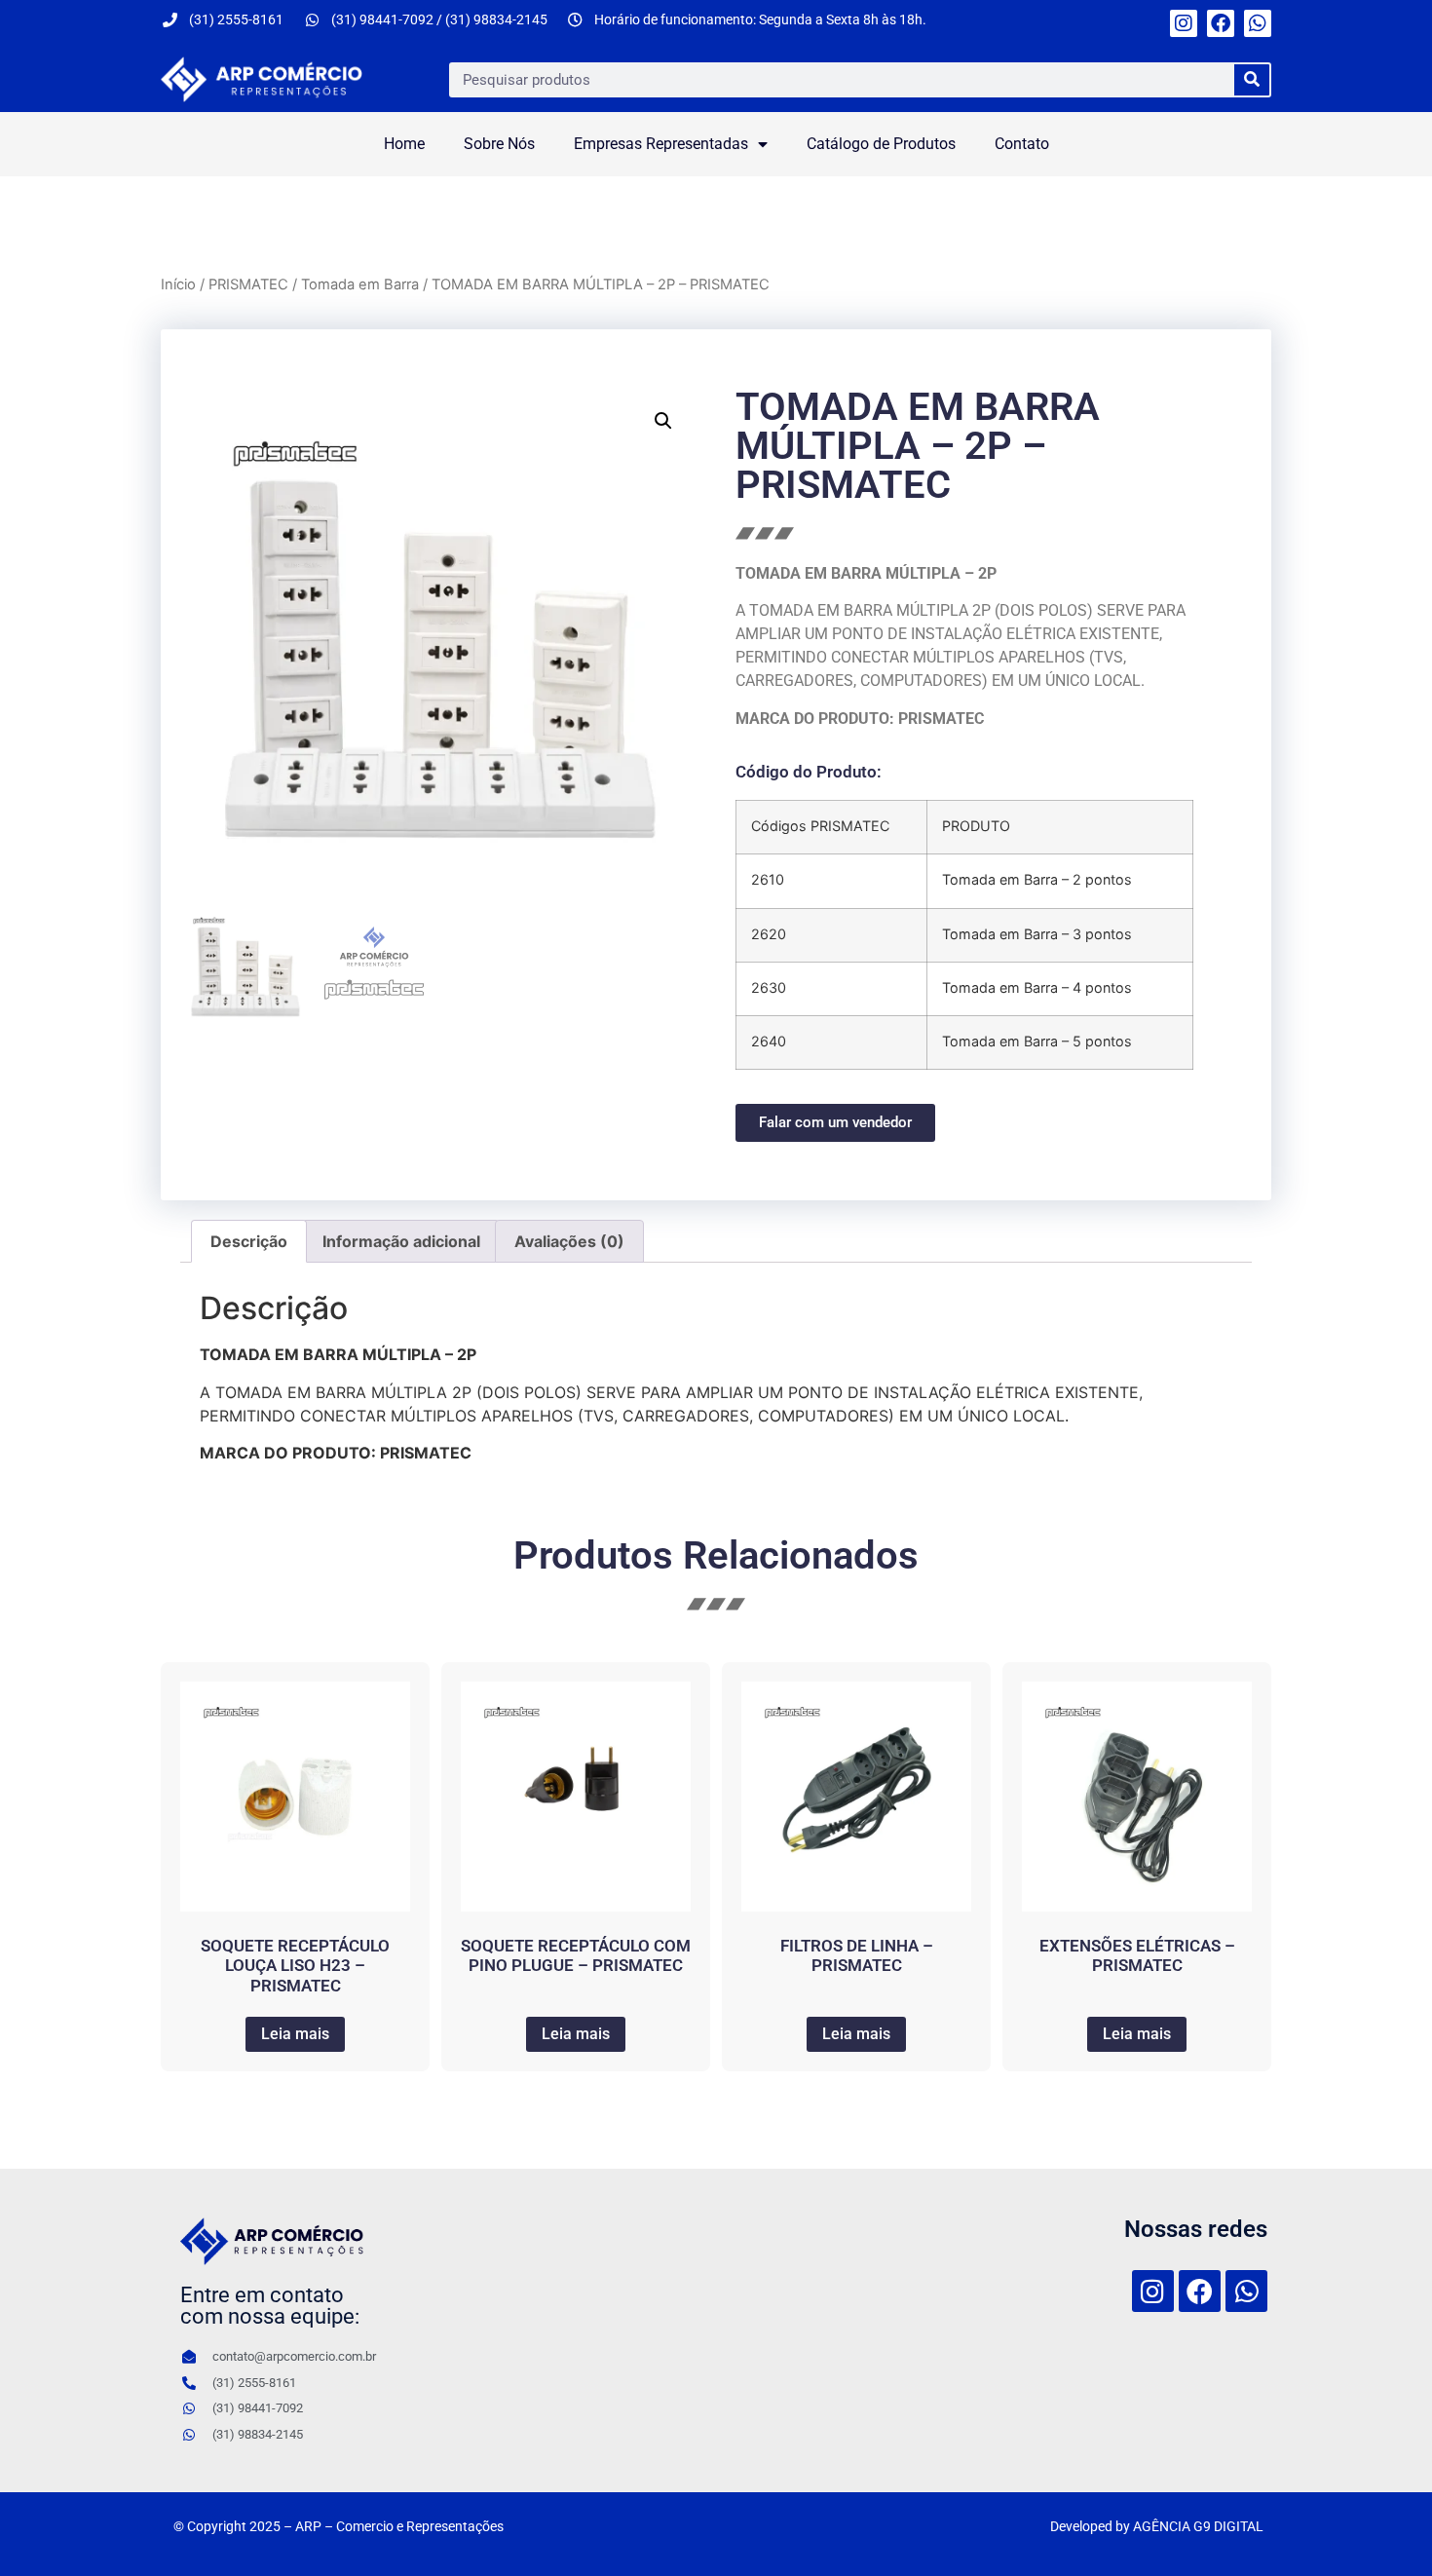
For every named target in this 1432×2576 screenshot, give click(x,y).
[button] (663, 421)
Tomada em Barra (360, 284)
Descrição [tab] (249, 1241)
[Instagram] (1184, 23)
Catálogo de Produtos (881, 144)
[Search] (1252, 80)
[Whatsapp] (1258, 23)
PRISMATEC (248, 284)
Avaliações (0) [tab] (569, 1241)
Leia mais (295, 2034)
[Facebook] (1221, 23)
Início (178, 284)
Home (404, 144)
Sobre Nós (499, 144)
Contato (1022, 144)
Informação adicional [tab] (401, 1241)
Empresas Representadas (661, 144)
